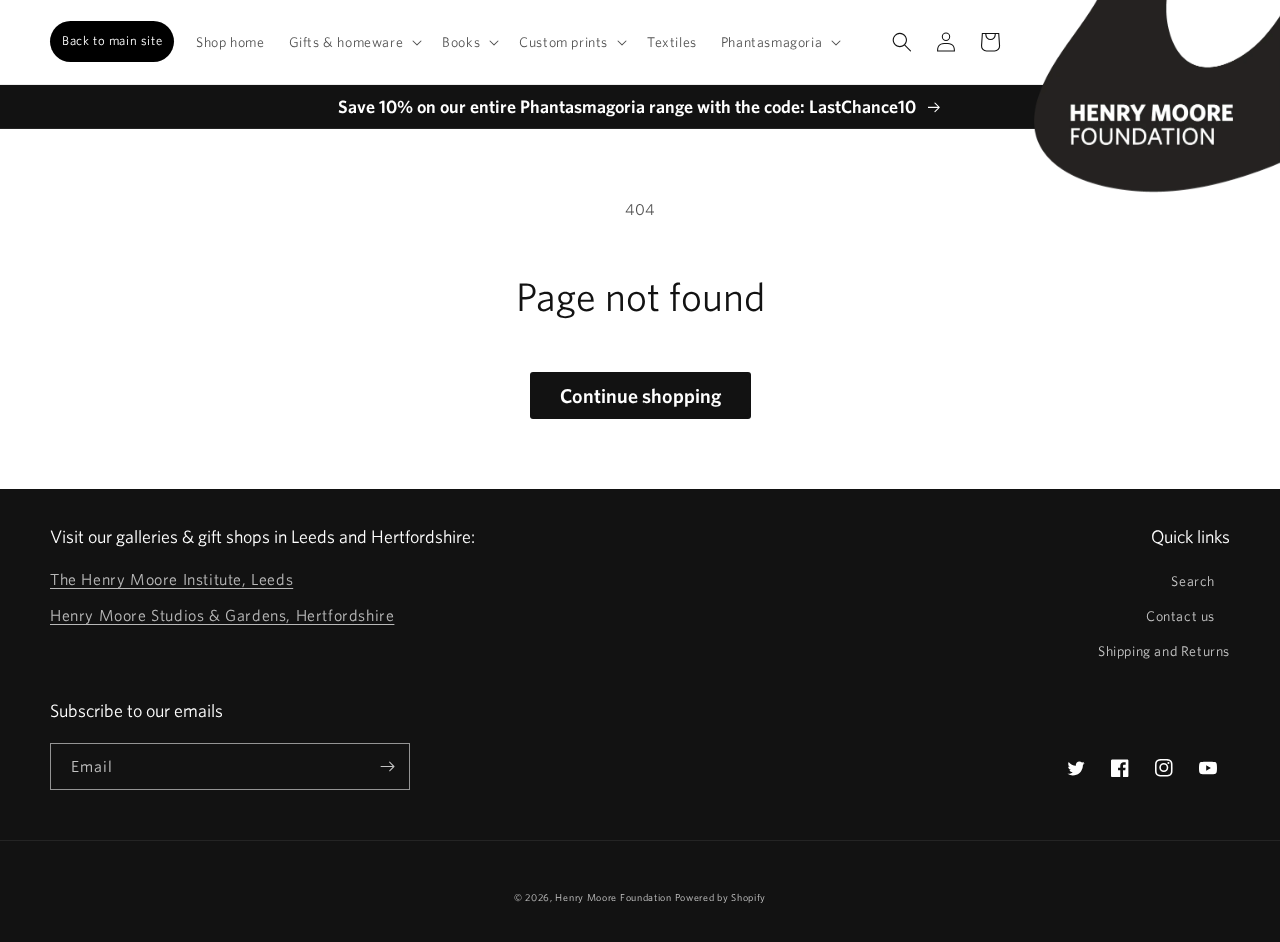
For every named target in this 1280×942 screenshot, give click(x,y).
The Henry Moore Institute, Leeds (171, 579)
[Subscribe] (387, 766)
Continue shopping (640, 395)
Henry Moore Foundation (614, 897)
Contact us (1180, 616)
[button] (354, 42)
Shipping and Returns (1164, 651)
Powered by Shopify (721, 897)
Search (1193, 581)
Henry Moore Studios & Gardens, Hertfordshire (222, 615)
